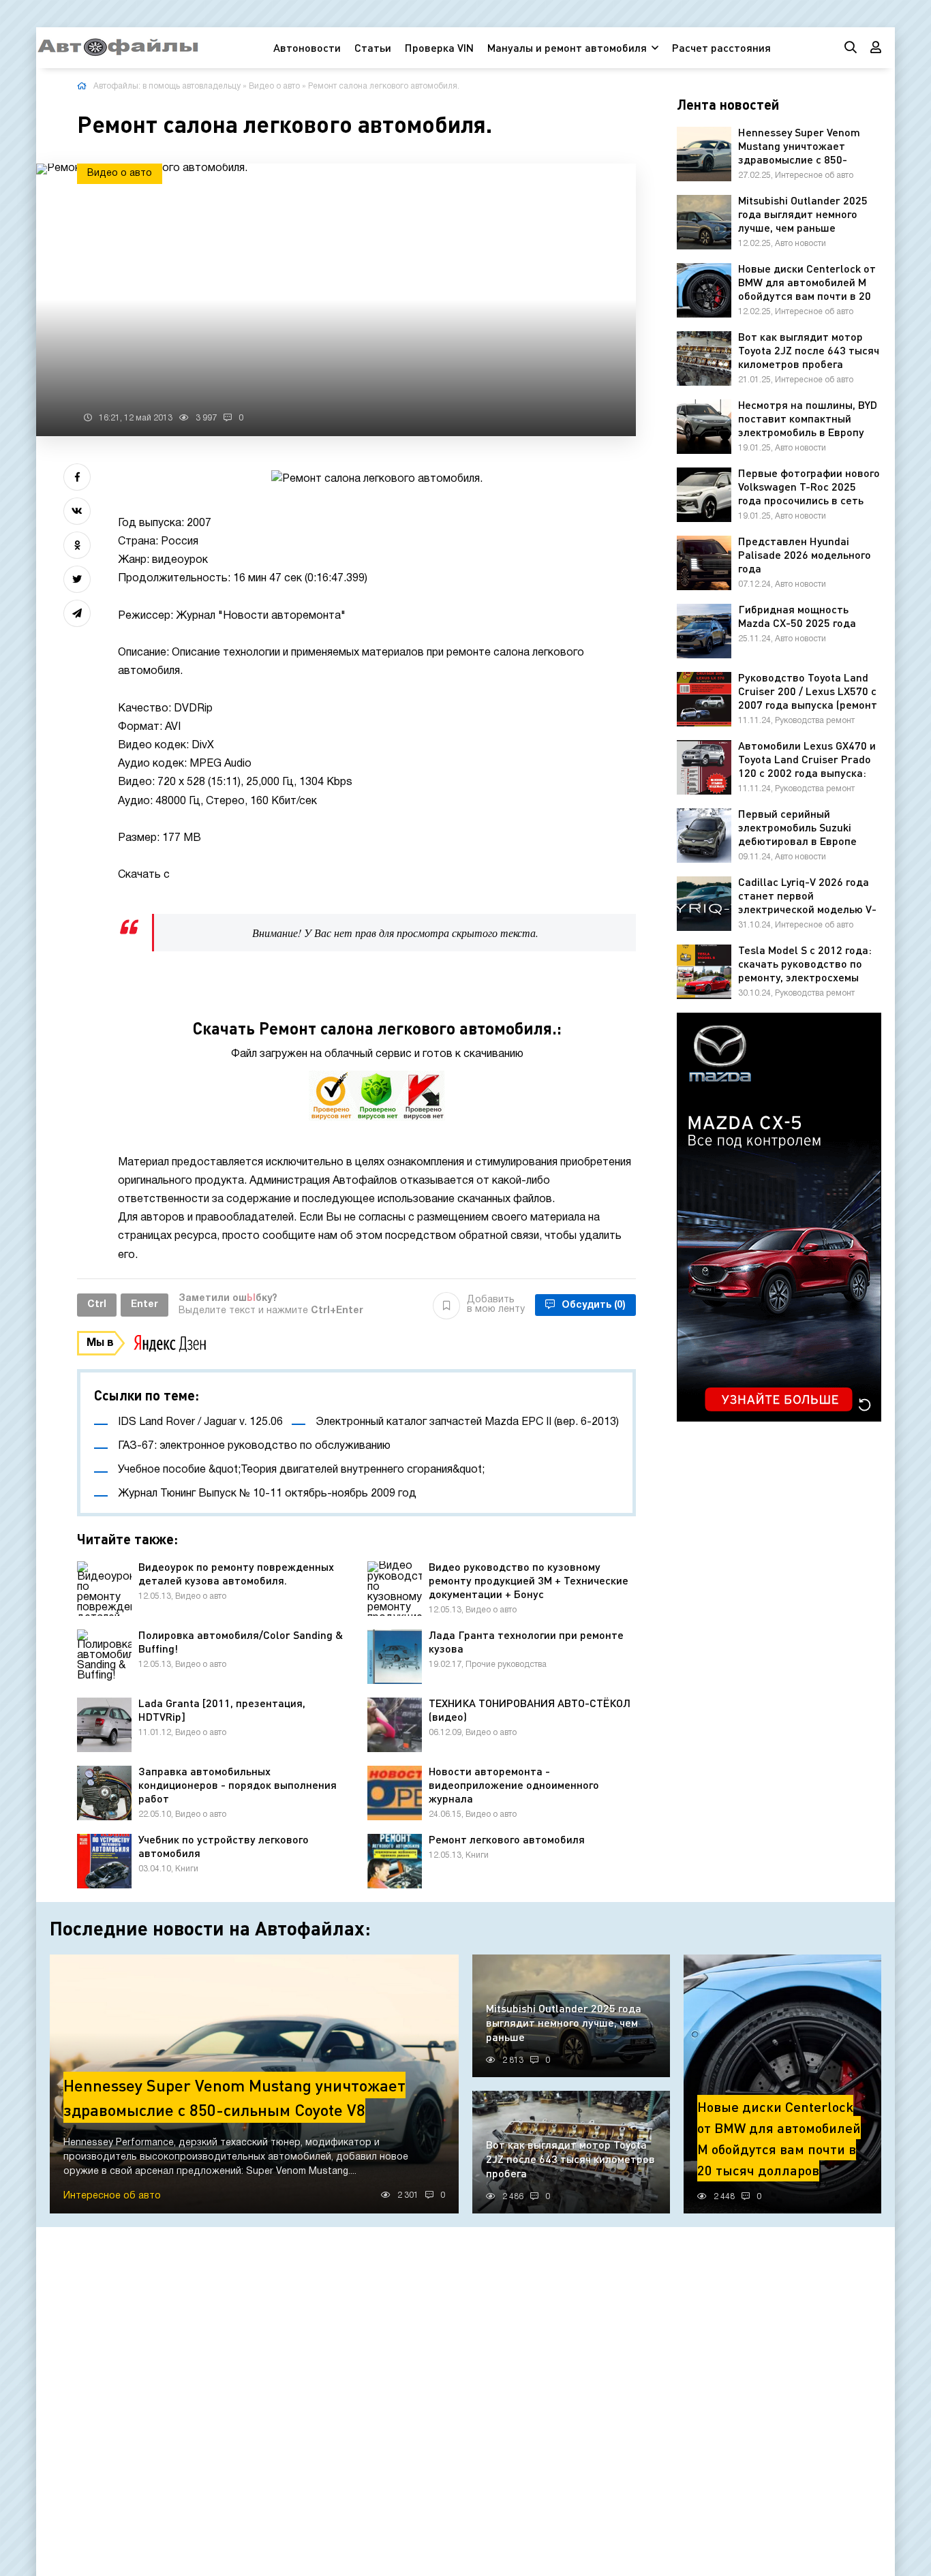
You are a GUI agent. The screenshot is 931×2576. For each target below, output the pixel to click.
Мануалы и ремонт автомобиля (567, 47)
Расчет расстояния (721, 47)
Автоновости (307, 47)
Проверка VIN (439, 47)
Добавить (496, 1305)
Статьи (373, 47)
